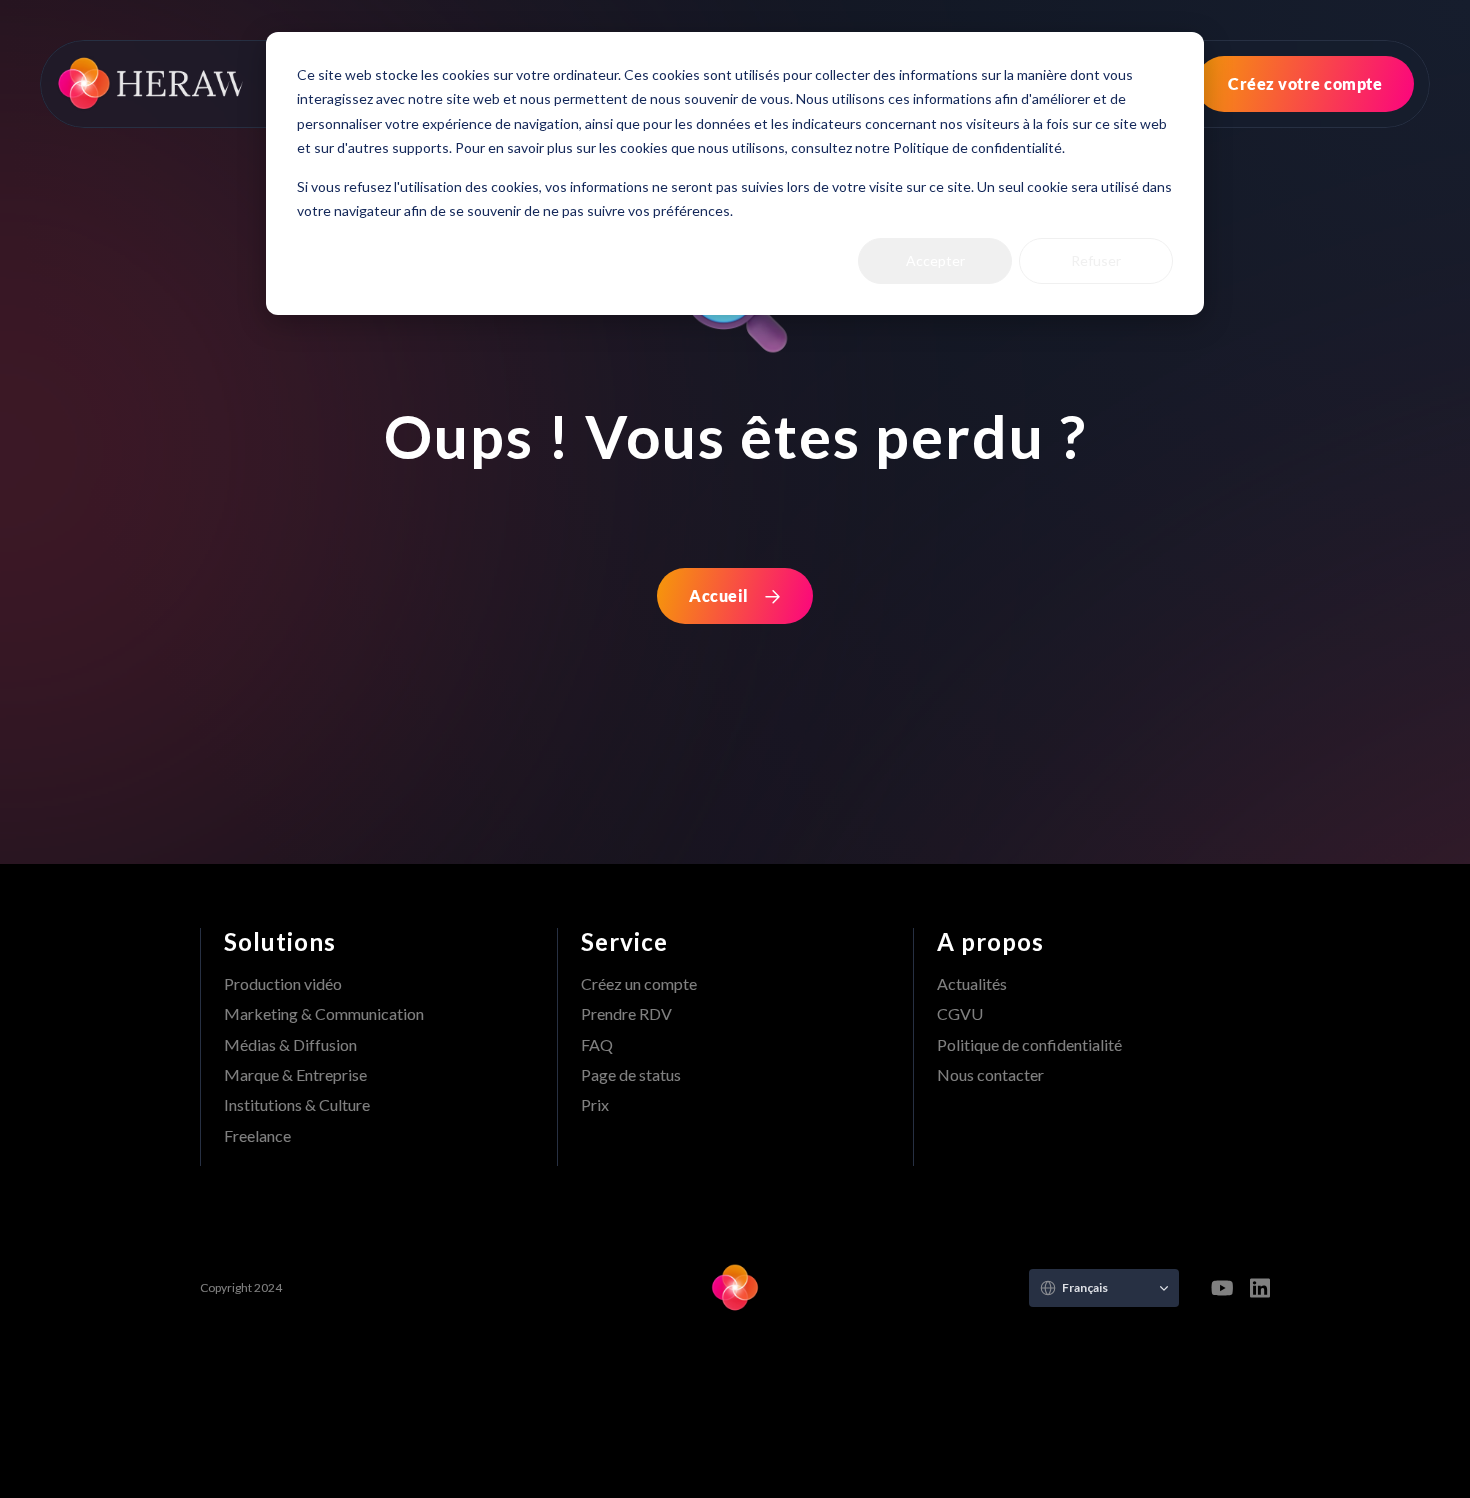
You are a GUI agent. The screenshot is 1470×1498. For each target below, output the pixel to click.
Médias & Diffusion (290, 1044)
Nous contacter (990, 1074)
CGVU (960, 1013)
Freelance (257, 1135)
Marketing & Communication (324, 1013)
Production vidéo (283, 983)
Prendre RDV (626, 1013)
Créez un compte (639, 983)
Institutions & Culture (297, 1104)
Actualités (972, 983)
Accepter (935, 260)
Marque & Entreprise (295, 1074)
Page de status (631, 1074)
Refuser (1096, 260)
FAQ (597, 1044)
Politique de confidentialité (1029, 1044)
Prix (595, 1104)
